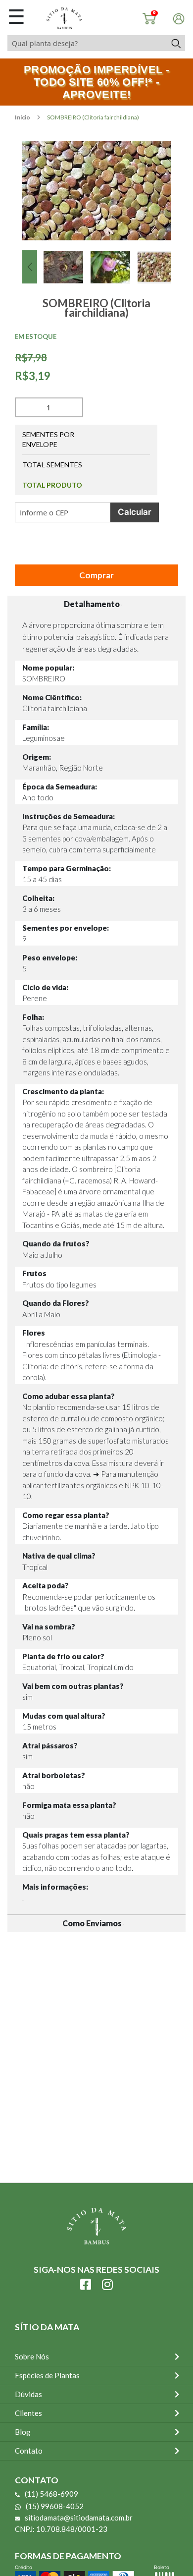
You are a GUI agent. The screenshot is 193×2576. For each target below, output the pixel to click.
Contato (29, 2451)
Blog (23, 2432)
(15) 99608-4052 (55, 2506)
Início (23, 117)
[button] (30, 267)
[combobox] (87, 43)
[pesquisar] (175, 43)
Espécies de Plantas (47, 2375)
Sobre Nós (32, 2356)
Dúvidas (28, 2394)
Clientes (28, 2413)
